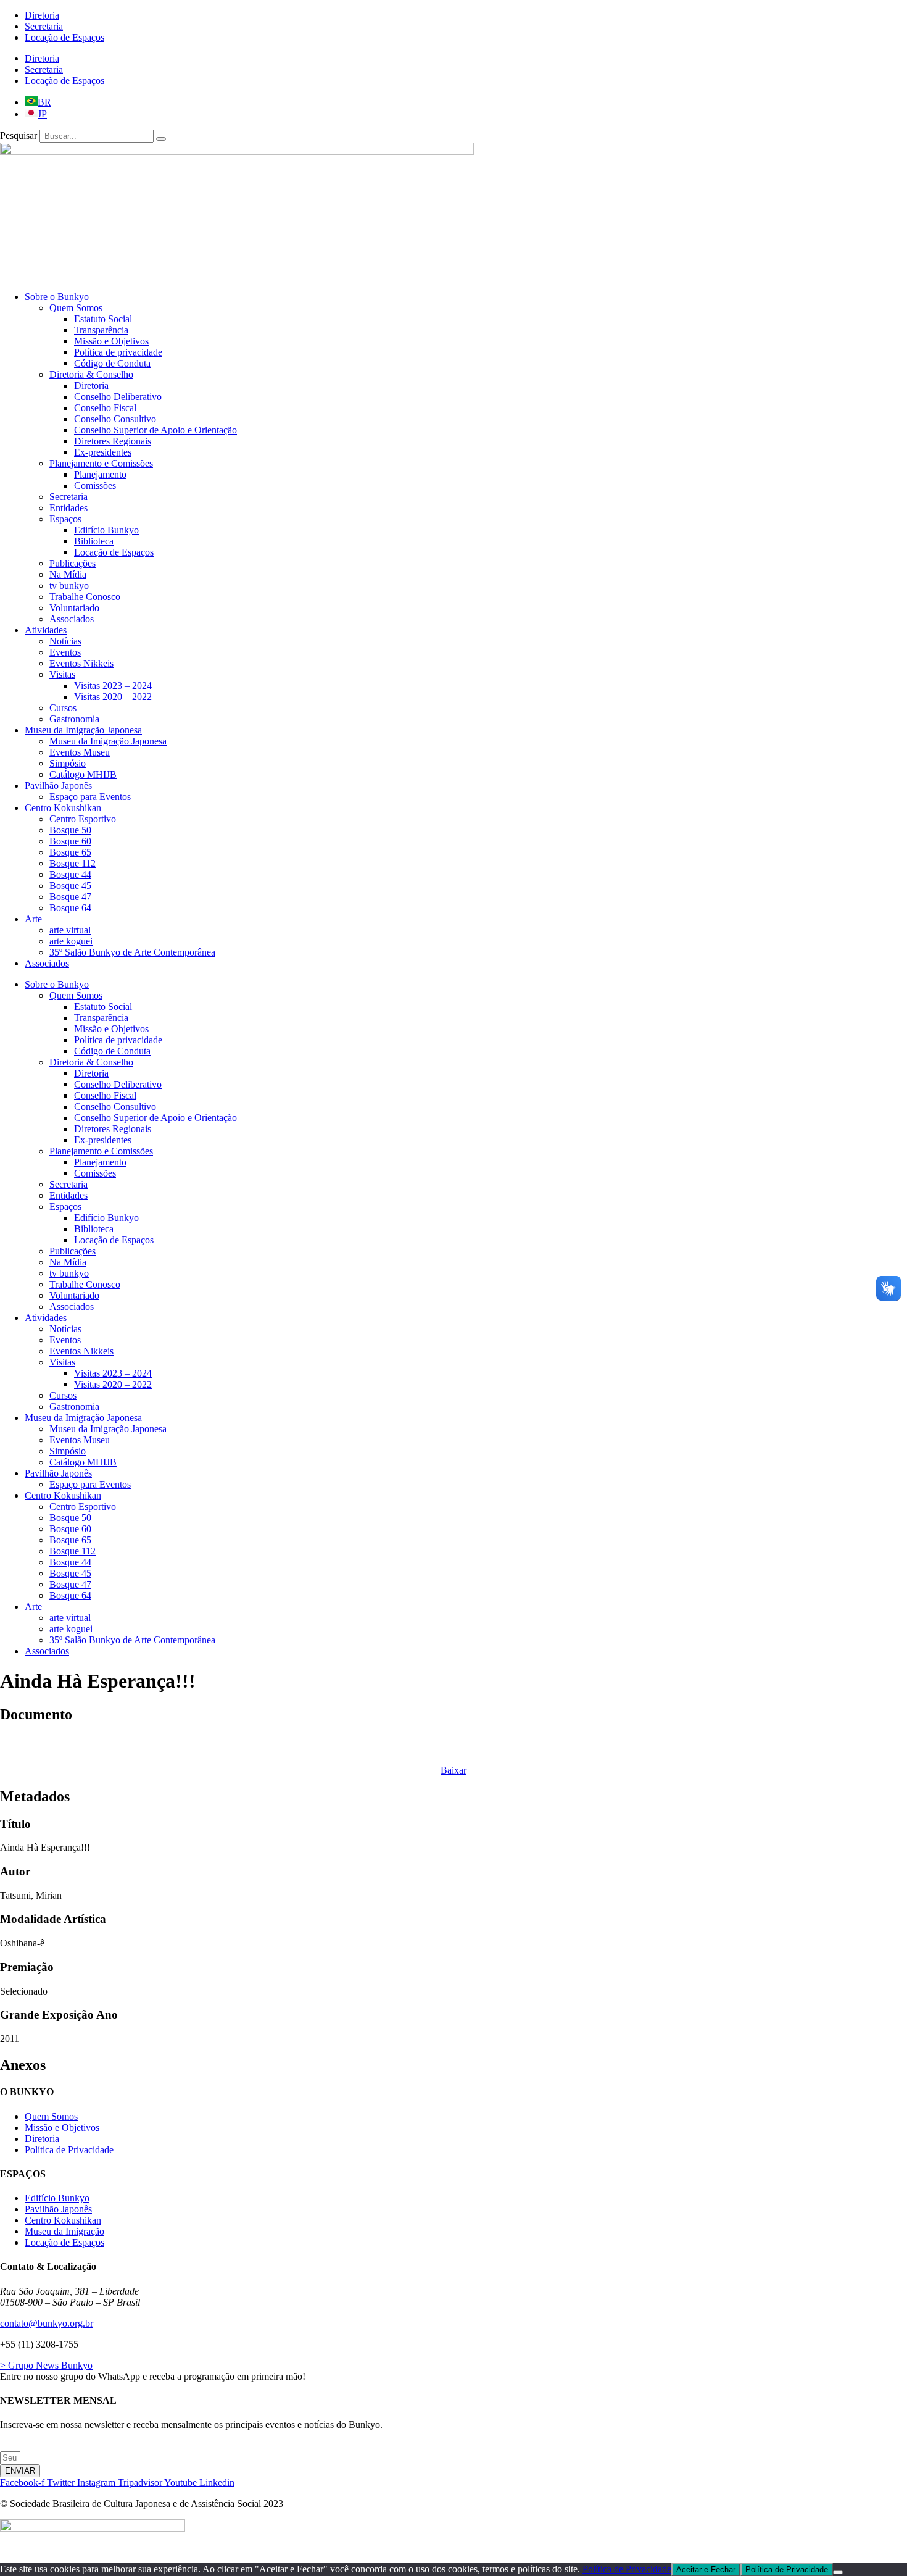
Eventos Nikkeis (81, 663)
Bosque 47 (70, 897)
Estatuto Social (103, 319)
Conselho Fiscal (105, 408)
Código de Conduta (112, 363)
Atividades (46, 630)
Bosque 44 (70, 874)
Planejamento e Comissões (101, 463)
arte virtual (70, 930)
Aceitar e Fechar (706, 2570)
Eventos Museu (80, 752)
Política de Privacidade (627, 2569)
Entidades (68, 508)
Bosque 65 (70, 852)
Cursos (63, 708)
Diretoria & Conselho (91, 374)
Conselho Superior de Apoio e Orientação (155, 430)
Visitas (62, 674)
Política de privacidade (118, 352)
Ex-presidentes (103, 452)
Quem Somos (76, 308)
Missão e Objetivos (111, 341)
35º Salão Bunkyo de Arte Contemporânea (132, 952)
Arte (33, 919)
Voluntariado (74, 608)
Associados (72, 619)
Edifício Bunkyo (106, 530)
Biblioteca (94, 541)
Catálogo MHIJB (83, 774)
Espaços (65, 519)
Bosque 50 (70, 830)
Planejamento (100, 474)
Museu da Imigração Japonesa (83, 730)
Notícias (65, 641)
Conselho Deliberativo (118, 397)
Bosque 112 (72, 863)
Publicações (72, 563)
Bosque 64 (70, 908)
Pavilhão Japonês (58, 786)
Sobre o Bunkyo (57, 297)
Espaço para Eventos (90, 797)
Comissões (95, 486)
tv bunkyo (69, 586)
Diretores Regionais (113, 441)
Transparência (101, 330)
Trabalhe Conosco (85, 597)
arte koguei (71, 941)
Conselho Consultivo (115, 419)
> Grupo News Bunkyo (46, 2365)
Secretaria (44, 26)
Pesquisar (19, 135)
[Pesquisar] (161, 139)
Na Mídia (68, 574)
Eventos (65, 652)
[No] (838, 2572)
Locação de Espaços (64, 37)
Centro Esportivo (83, 819)
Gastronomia (74, 719)
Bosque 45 (70, 886)
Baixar (453, 1770)
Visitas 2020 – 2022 (113, 697)
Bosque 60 (70, 841)
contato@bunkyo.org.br (47, 2323)
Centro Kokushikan (63, 808)
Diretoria (42, 15)
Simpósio (68, 763)
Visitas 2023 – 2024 (113, 686)
